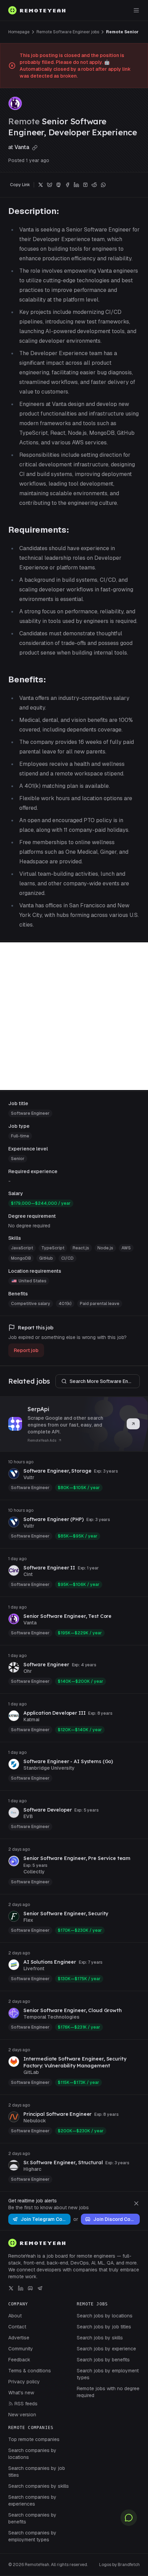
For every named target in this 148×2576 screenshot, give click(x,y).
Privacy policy (24, 2382)
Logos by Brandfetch (119, 2565)
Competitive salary (31, 1304)
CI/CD (67, 1258)
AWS (126, 1248)
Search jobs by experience (106, 2349)
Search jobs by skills (100, 2338)
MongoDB (21, 1258)
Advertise (19, 2338)
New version (22, 2415)
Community (21, 2349)
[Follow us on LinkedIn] (21, 2288)
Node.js (105, 1248)
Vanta (23, 147)
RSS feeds (26, 2404)
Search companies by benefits (32, 2518)
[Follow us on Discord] (30, 2288)
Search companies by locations (32, 2454)
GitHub (46, 1258)
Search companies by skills (39, 2486)
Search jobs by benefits (103, 2360)
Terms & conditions (30, 2371)
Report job (26, 1350)
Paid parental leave (100, 1304)
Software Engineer (30, 1113)
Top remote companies (34, 2439)
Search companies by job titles (37, 2472)
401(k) (65, 1304)
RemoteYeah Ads (42, 1440)
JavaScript (22, 1248)
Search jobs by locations (105, 2316)
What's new (21, 2393)
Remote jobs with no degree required (108, 2392)
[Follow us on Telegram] (40, 2288)
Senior (18, 1159)
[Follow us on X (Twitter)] (11, 2288)
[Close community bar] (136, 2203)
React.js (81, 1248)
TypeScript (53, 1248)
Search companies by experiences (32, 2500)
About (15, 2316)
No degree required (29, 1226)
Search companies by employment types (32, 2536)
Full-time (20, 1136)
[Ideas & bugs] (129, 2518)
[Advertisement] (74, 1016)
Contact (17, 2327)
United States (33, 1281)
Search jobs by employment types (108, 2374)
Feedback (19, 2360)
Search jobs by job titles (104, 2327)
